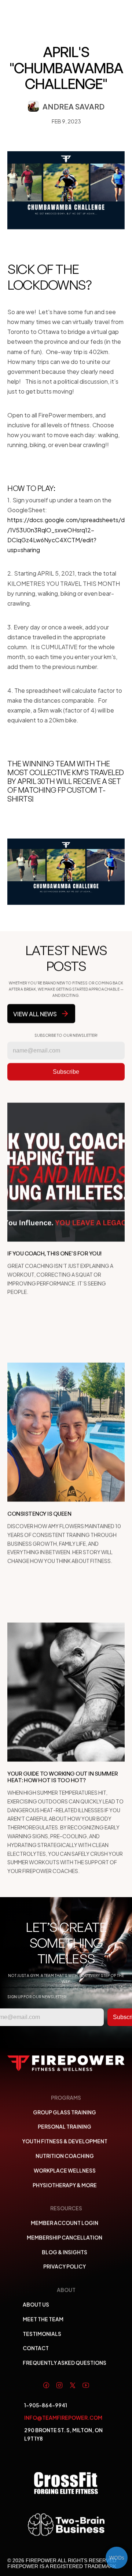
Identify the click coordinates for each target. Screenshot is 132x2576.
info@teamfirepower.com (63, 2417)
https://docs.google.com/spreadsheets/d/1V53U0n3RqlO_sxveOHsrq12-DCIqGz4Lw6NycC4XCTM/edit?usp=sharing (66, 535)
